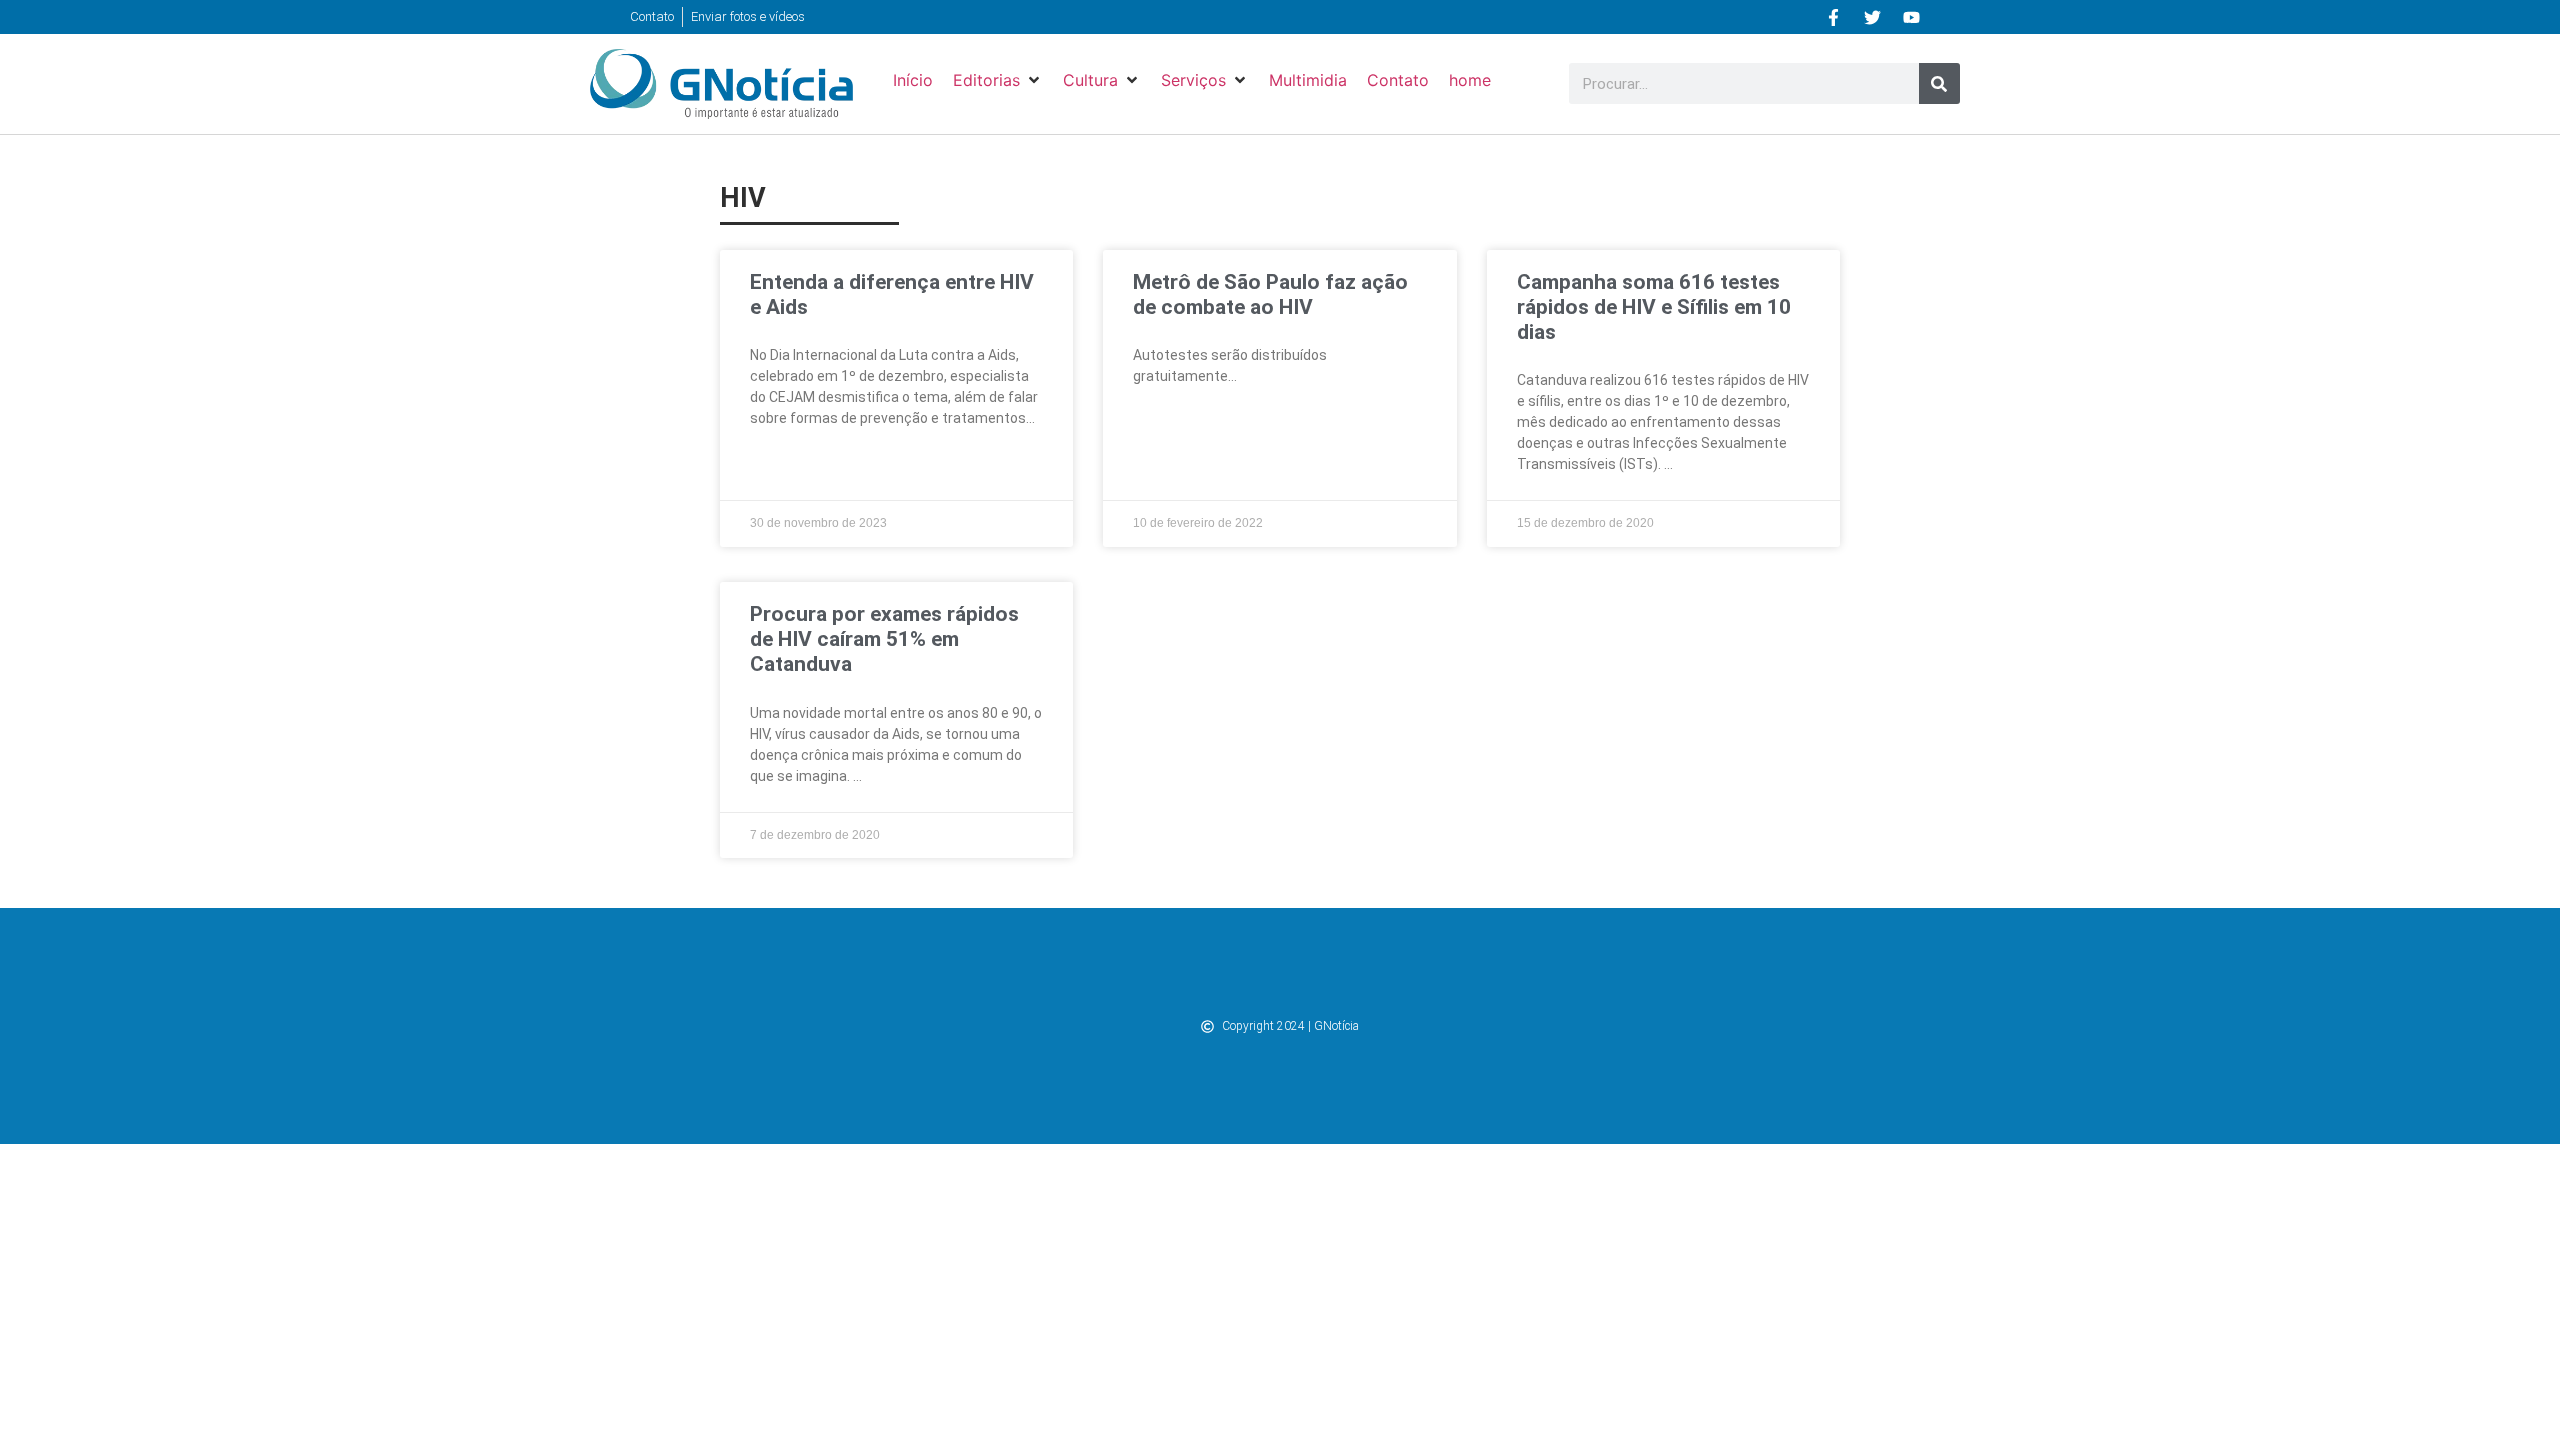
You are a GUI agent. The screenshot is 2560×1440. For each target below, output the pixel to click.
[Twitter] (1873, 17)
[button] (998, 80)
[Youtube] (1912, 17)
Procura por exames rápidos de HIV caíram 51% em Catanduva (884, 639)
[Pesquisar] (1939, 83)
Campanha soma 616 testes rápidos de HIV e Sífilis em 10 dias (1654, 307)
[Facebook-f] (1834, 17)
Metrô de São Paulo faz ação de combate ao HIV (1270, 294)
